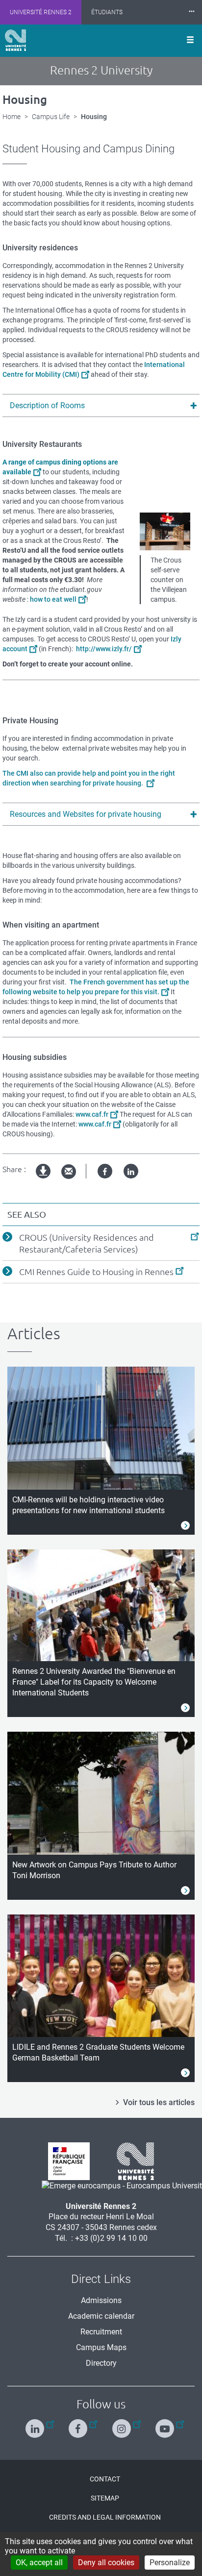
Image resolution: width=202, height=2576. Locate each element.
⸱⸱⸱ (192, 12)
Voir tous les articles (159, 2102)
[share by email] (69, 1172)
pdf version (44, 1179)
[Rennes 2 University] (132, 2161)
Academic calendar (101, 2316)
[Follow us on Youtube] (166, 2424)
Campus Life (51, 117)
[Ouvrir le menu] (190, 41)
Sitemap (105, 2498)
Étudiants (107, 12)
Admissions (101, 2300)
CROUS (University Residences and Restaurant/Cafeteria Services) (87, 1243)
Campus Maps (101, 2347)
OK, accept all (39, 2563)
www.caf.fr (92, 1114)
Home (12, 117)
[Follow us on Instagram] (123, 2424)
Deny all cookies (106, 2563)
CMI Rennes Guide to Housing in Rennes (96, 1272)
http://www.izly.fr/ (104, 649)
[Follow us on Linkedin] (36, 2424)
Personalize (170, 2563)
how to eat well (53, 599)
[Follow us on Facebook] (79, 2424)
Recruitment (101, 2332)
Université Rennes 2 (41, 12)
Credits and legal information (105, 2517)
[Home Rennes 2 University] (15, 40)
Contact (105, 2479)
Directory (101, 2363)
